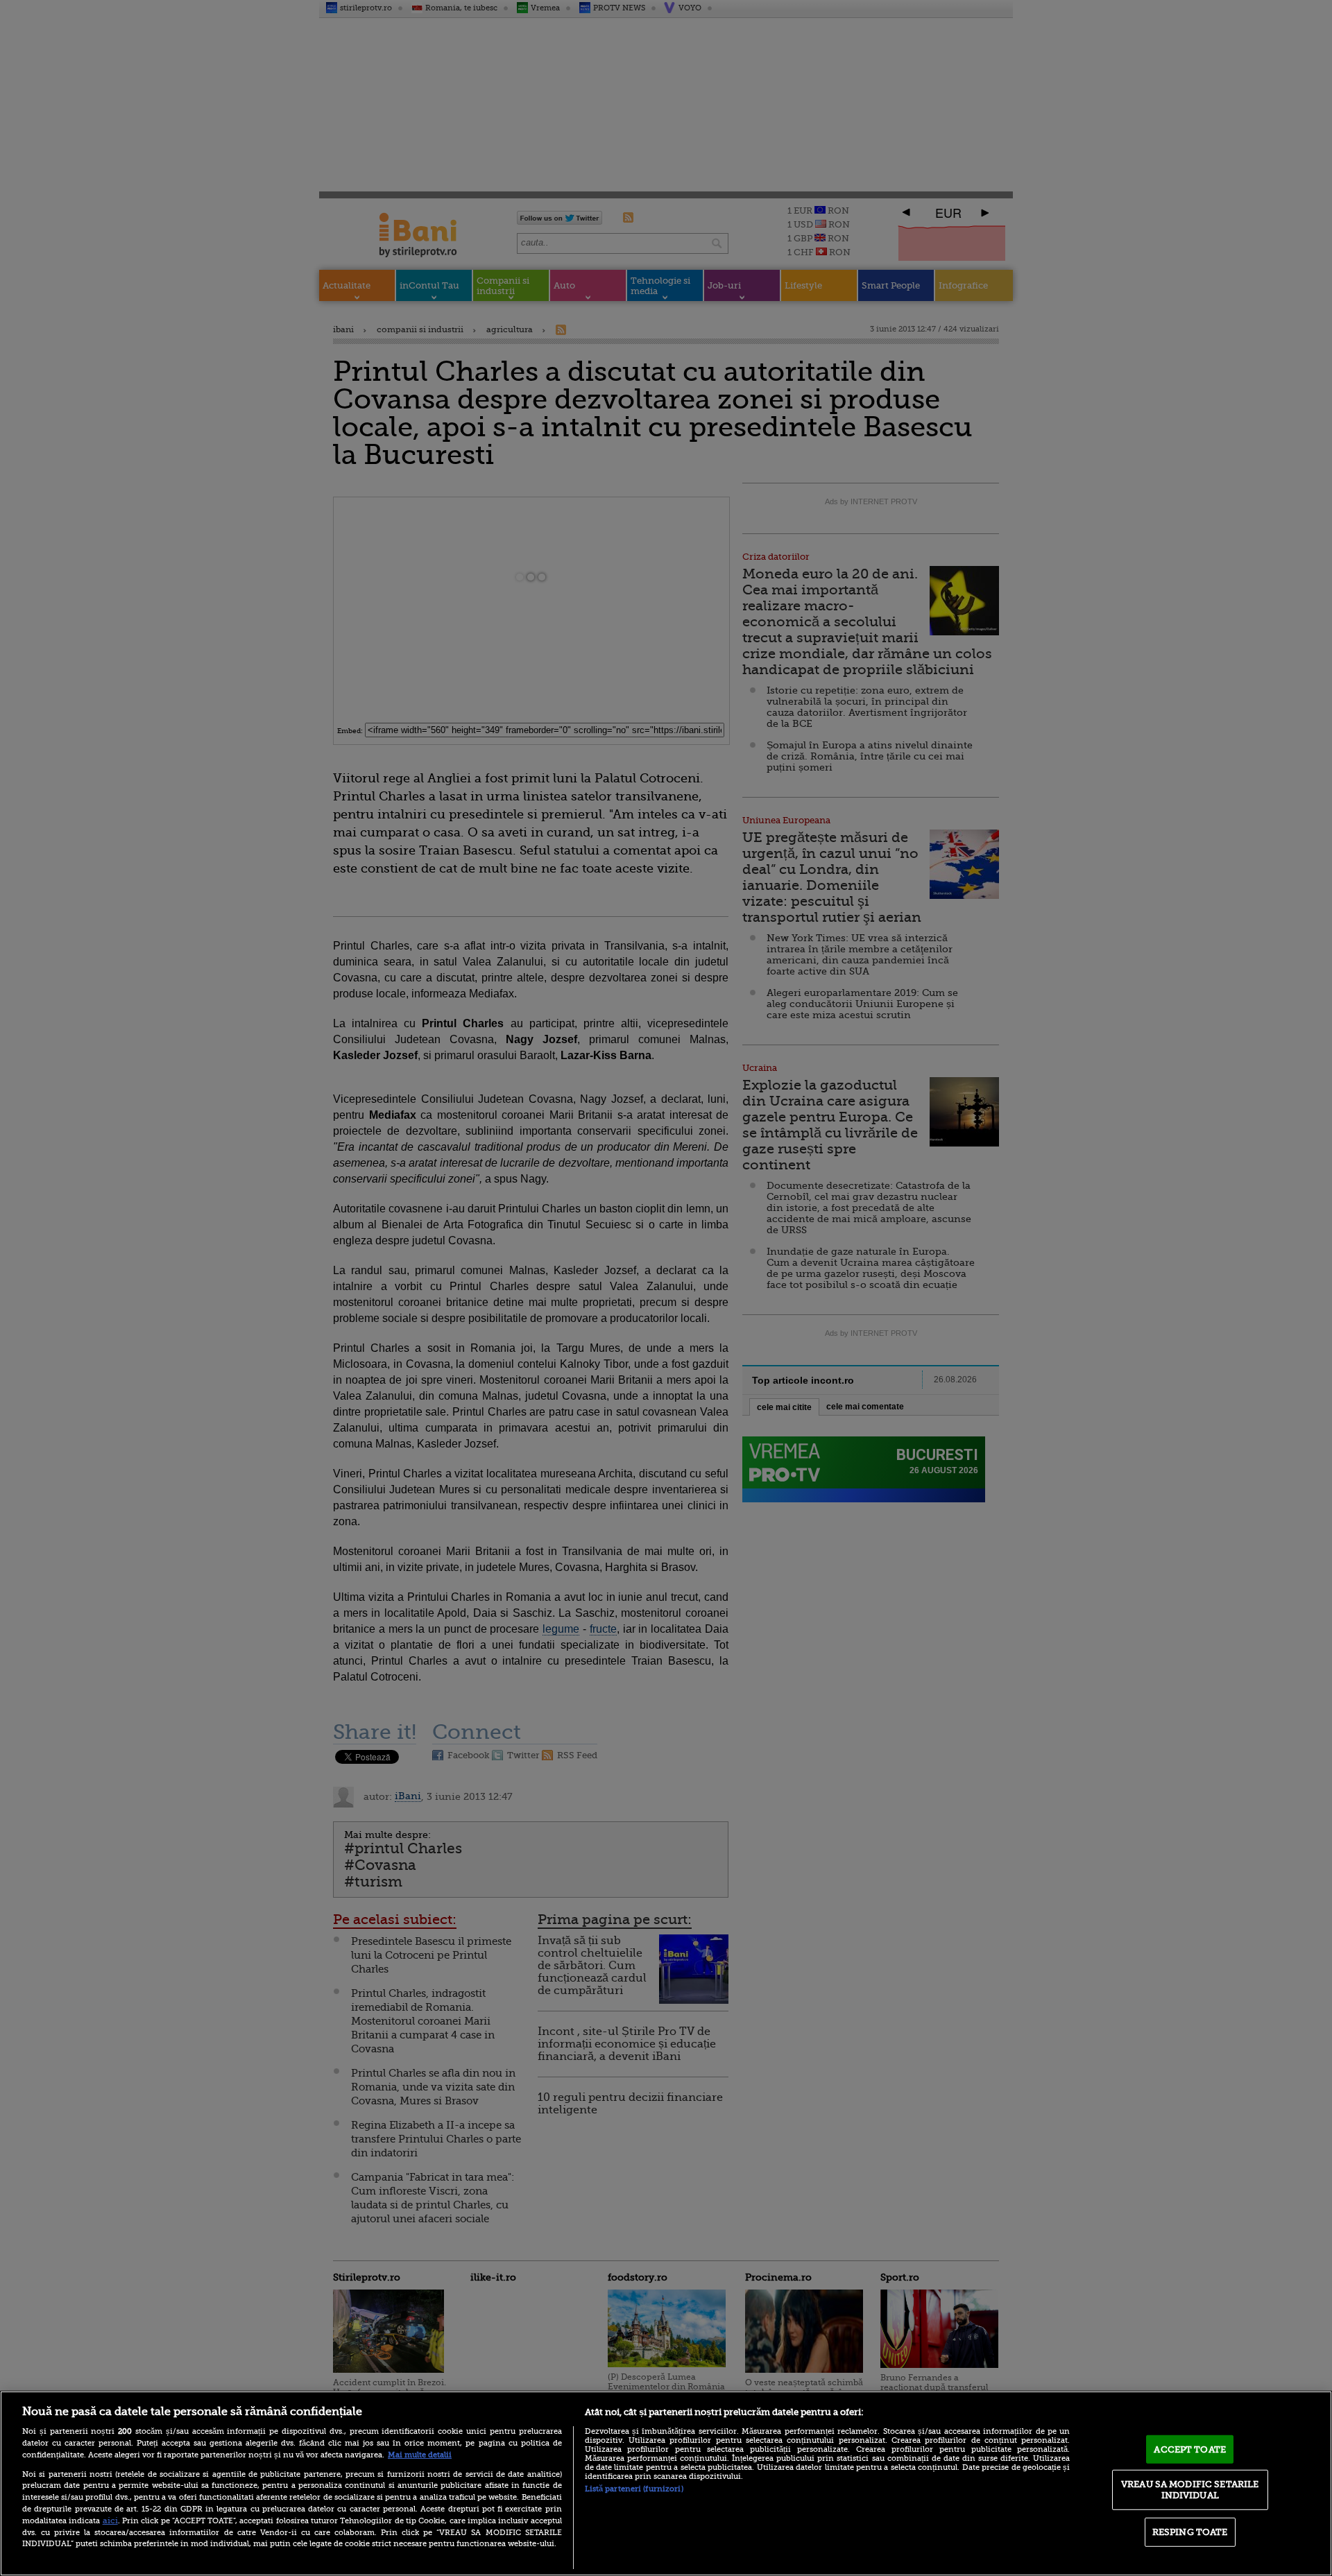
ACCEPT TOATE (1190, 2449)
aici (110, 2521)
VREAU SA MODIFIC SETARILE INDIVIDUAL (1190, 2490)
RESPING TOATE (1190, 2532)
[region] (666, 2483)
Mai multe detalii (420, 2455)
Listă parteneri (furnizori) (634, 2489)
